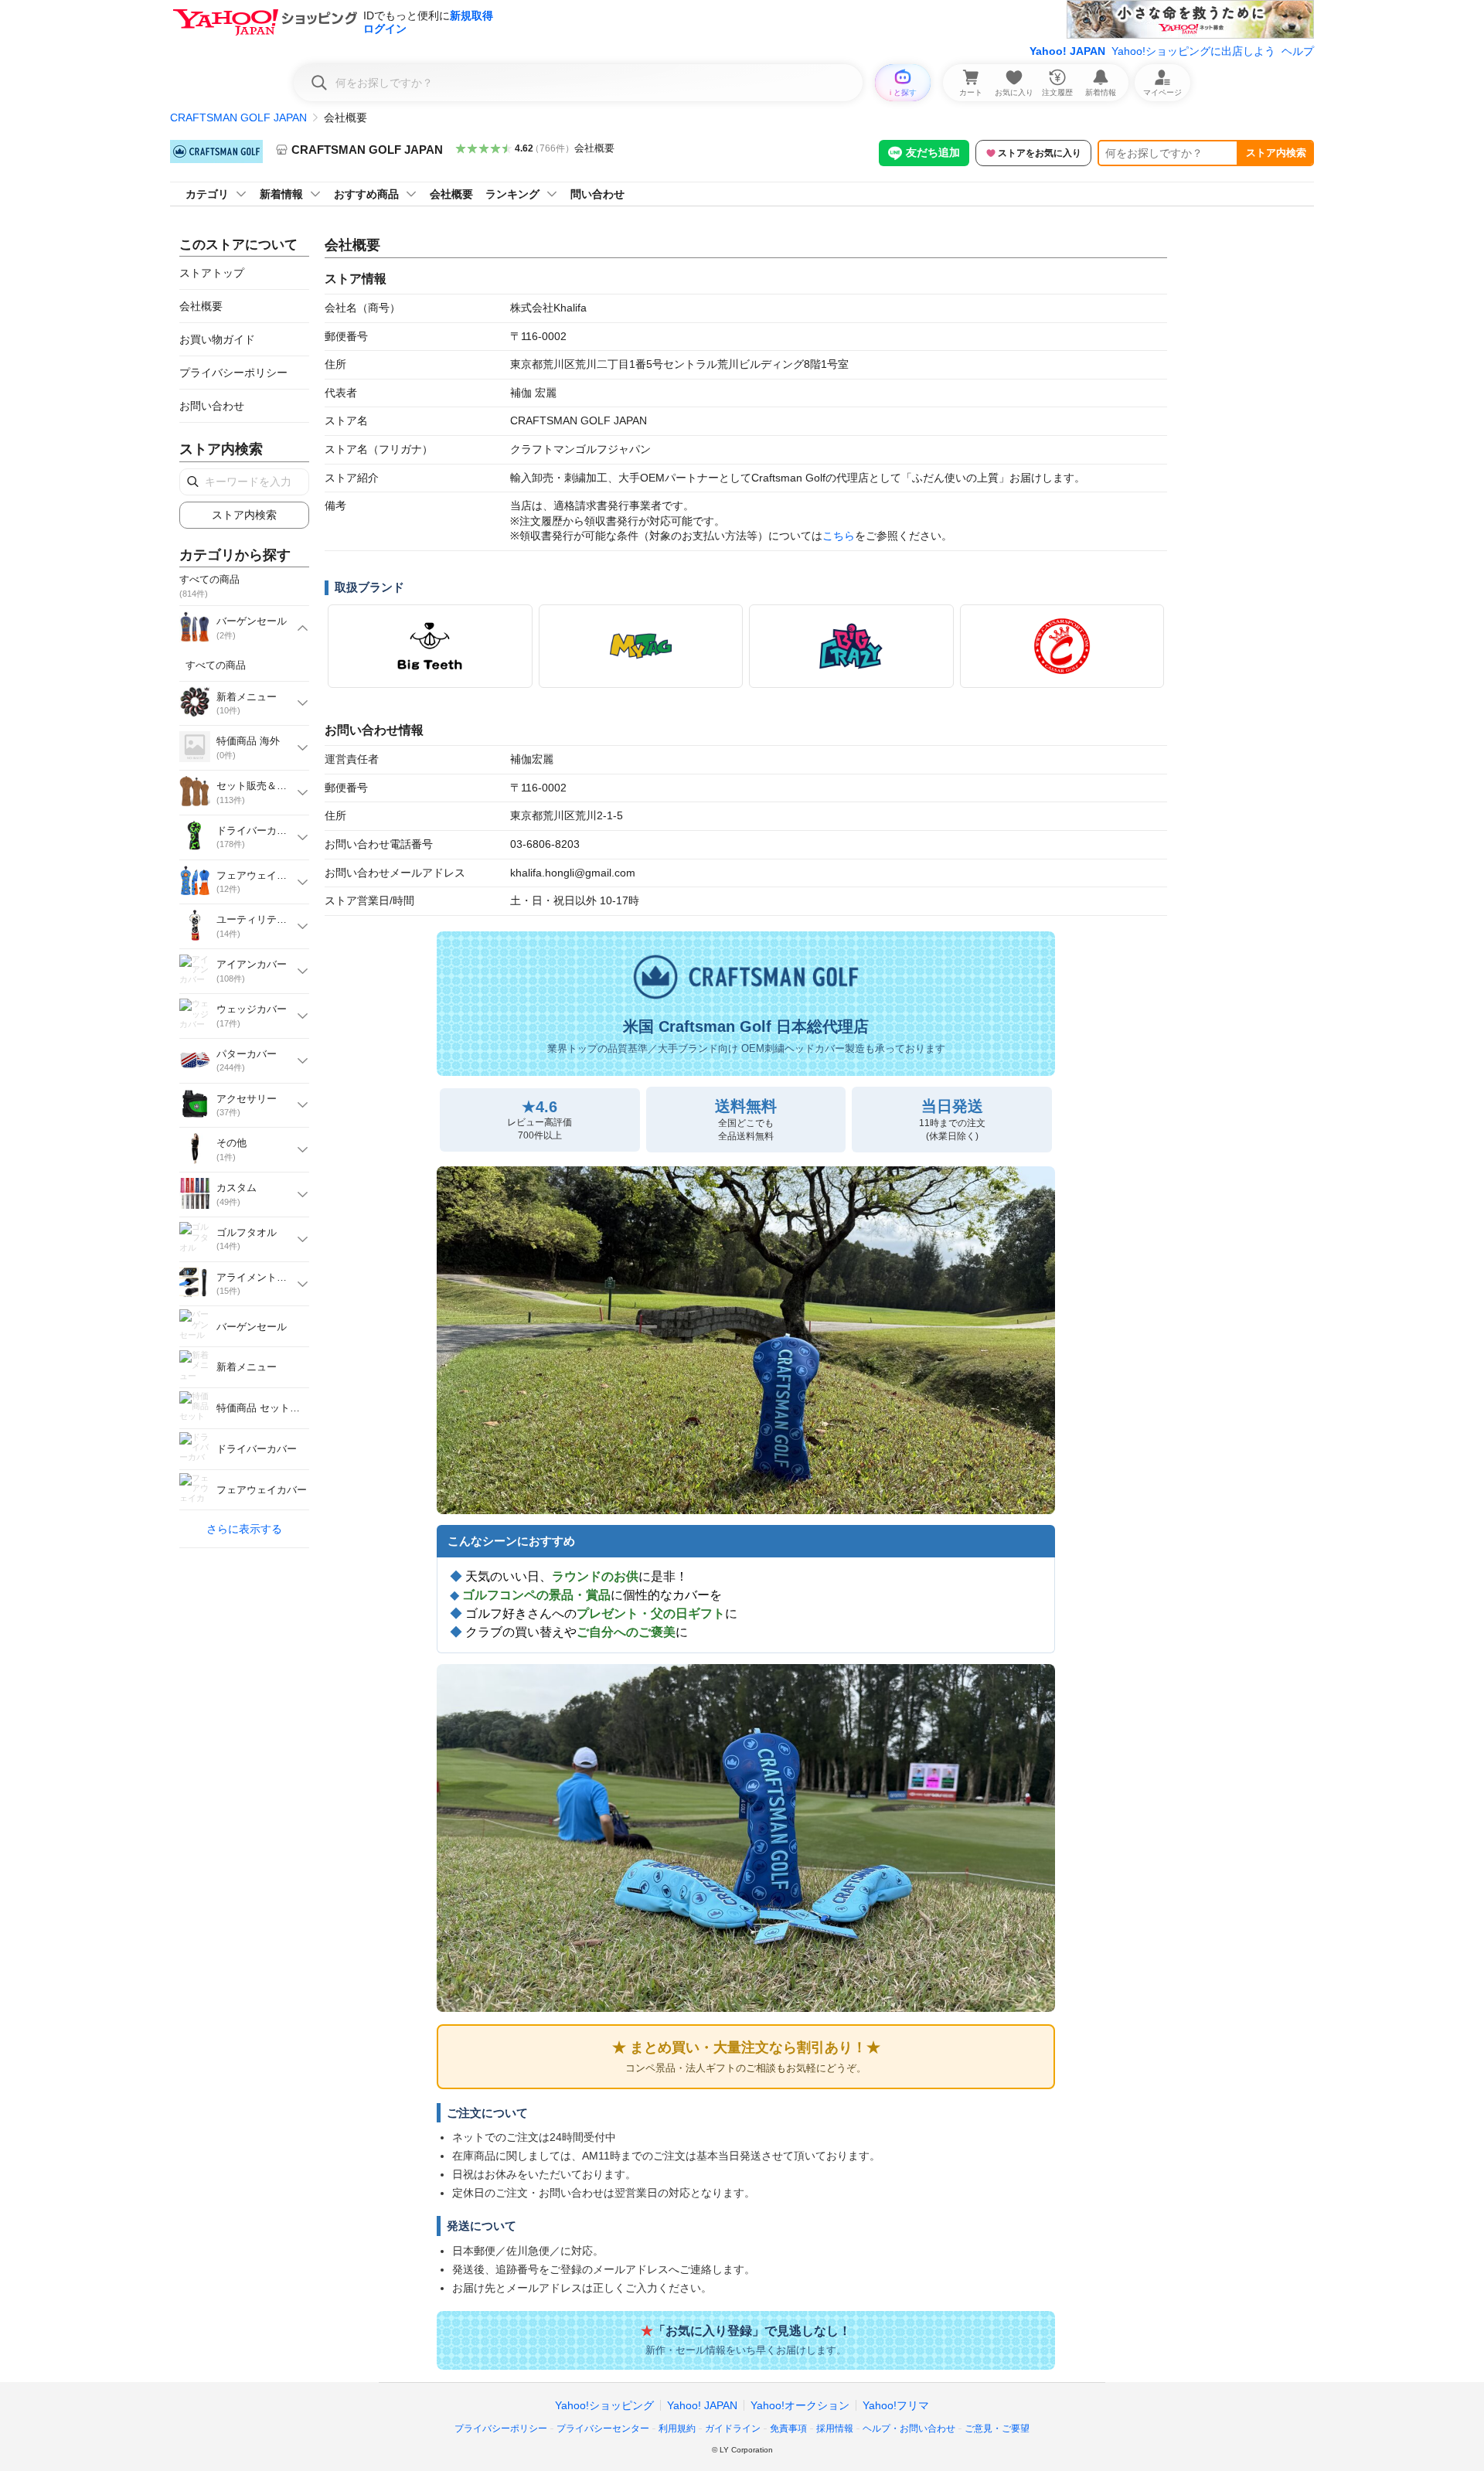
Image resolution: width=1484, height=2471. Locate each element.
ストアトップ (212, 273)
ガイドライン (733, 2428)
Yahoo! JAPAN (1067, 51)
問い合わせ (597, 194)
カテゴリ (207, 194)
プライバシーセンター (603, 2428)
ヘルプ (1298, 51)
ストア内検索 (1276, 153)
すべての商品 (216, 665)
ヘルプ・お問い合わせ (909, 2428)
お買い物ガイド (217, 339)
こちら (839, 536)
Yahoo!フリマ (896, 2405)
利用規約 (677, 2428)
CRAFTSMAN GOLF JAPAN (238, 117)
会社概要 (594, 148)
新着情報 (281, 194)
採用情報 (835, 2428)
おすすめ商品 (366, 194)
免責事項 (788, 2428)
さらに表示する (244, 1529)
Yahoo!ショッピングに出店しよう (1193, 51)
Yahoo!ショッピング (604, 2405)
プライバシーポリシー (233, 373)
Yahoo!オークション (800, 2405)
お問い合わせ (212, 406)
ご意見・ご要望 (997, 2428)
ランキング (512, 194)
